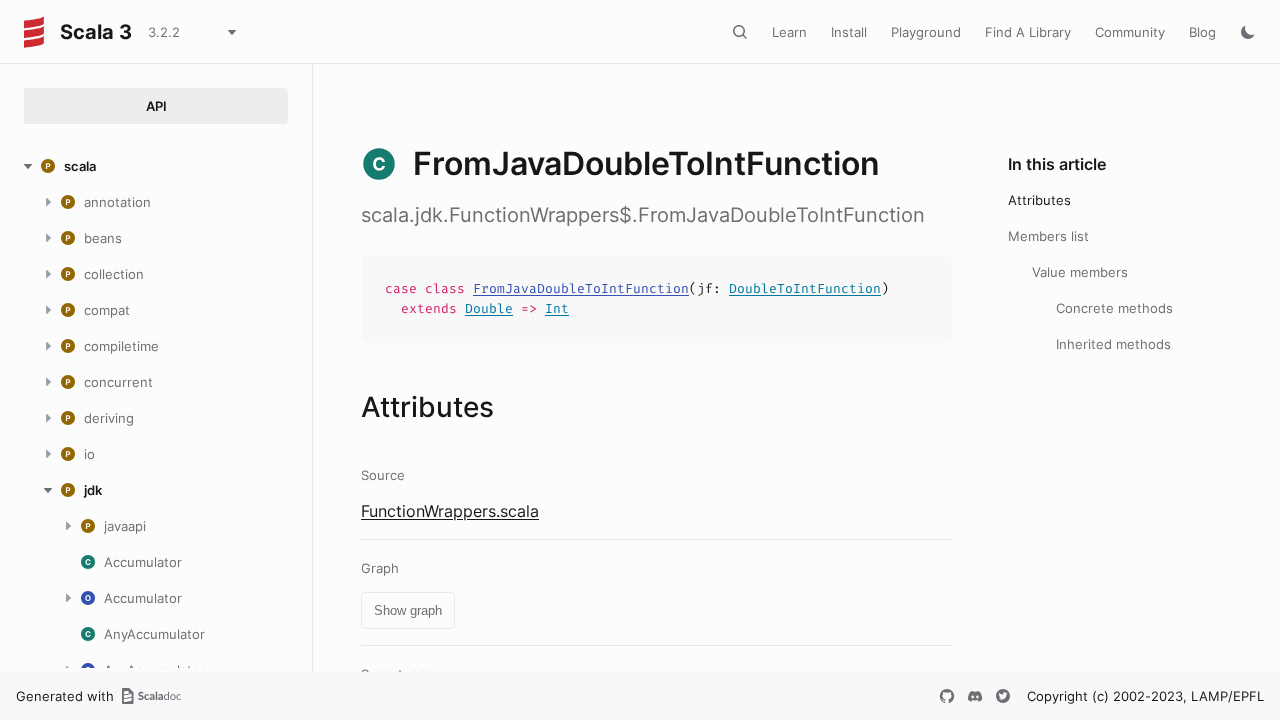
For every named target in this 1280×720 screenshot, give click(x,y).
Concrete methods (1114, 308)
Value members (1080, 272)
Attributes (1039, 200)
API (156, 106)
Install (849, 32)
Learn (789, 32)
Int (557, 308)
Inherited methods (1113, 344)
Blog (1202, 32)
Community (1130, 32)
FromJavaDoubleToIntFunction (581, 288)
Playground (926, 32)
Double (489, 308)
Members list (1048, 236)
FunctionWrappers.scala (450, 511)
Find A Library (1028, 32)
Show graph (408, 610)
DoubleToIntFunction (805, 288)
